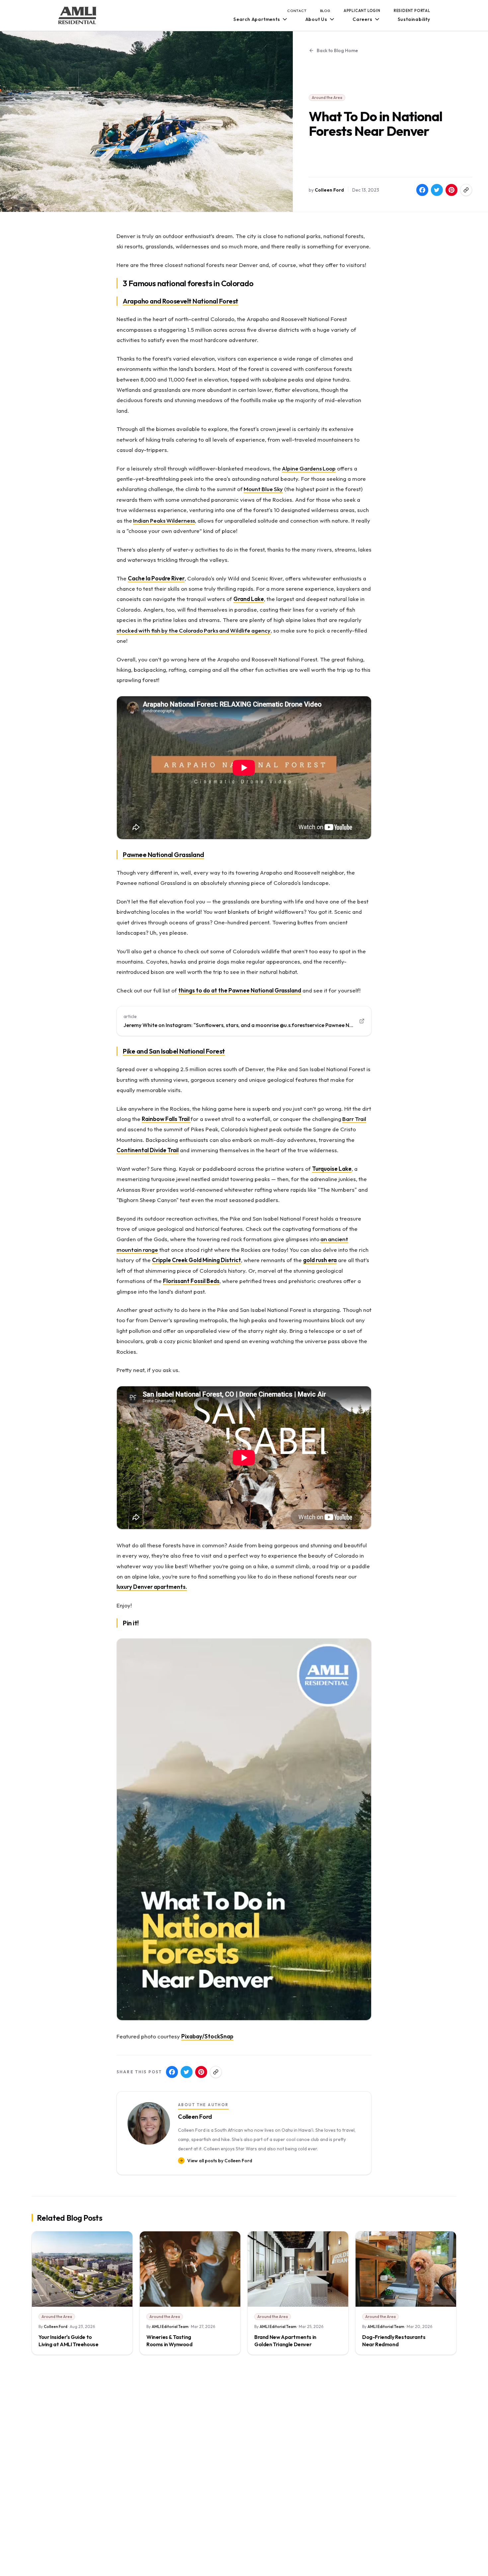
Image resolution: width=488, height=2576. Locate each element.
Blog (325, 11)
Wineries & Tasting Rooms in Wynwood (169, 2341)
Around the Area (327, 97)
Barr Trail (354, 1119)
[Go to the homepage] (77, 15)
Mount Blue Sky (263, 489)
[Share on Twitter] (437, 190)
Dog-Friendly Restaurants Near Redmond (394, 2341)
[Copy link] (466, 190)
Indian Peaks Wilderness (164, 520)
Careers (363, 19)
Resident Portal (412, 11)
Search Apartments (257, 19)
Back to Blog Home (337, 50)
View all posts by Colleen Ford (220, 2161)
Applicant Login (362, 11)
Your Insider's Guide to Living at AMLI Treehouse (68, 2341)
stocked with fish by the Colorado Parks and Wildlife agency (194, 630)
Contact (297, 11)
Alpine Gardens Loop (309, 468)
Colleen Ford (329, 190)
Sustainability (414, 19)
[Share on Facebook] (422, 190)
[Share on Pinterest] (451, 190)
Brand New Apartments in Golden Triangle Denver (285, 2341)
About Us (316, 19)
